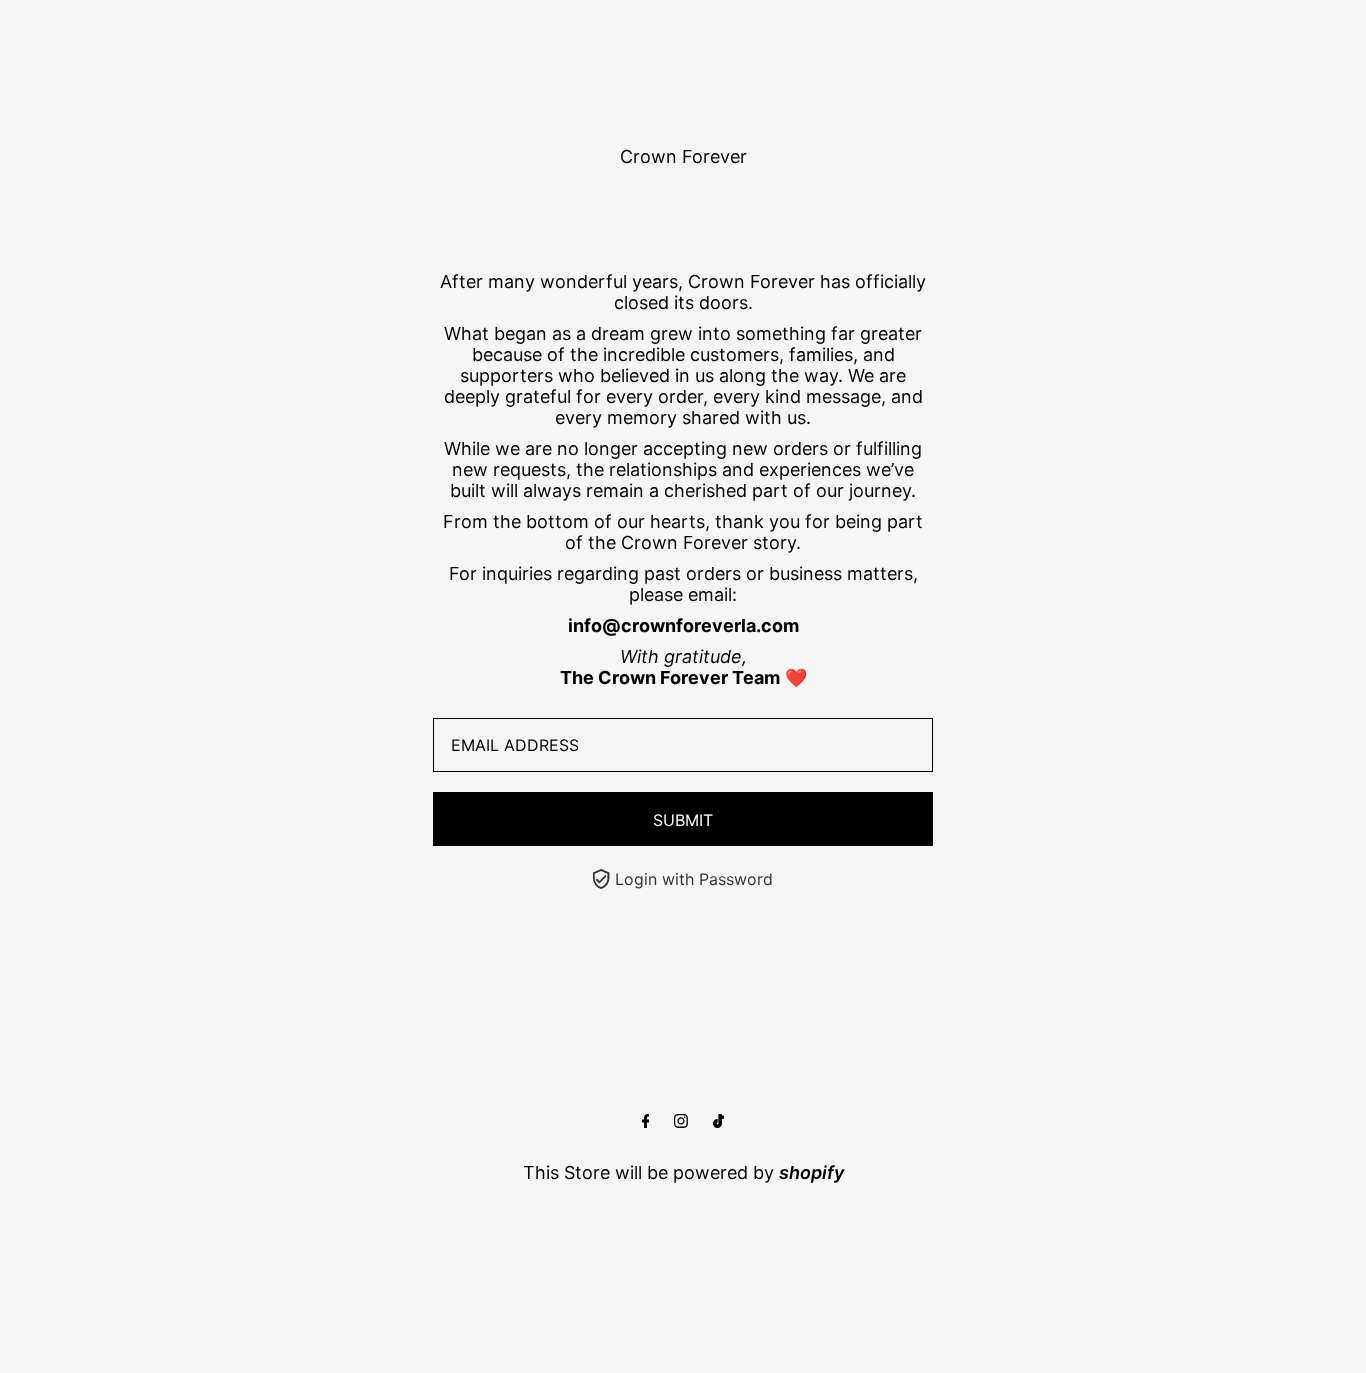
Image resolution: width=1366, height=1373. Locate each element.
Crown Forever (683, 156)
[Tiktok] (718, 1121)
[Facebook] (646, 1121)
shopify (811, 1172)
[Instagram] (681, 1121)
